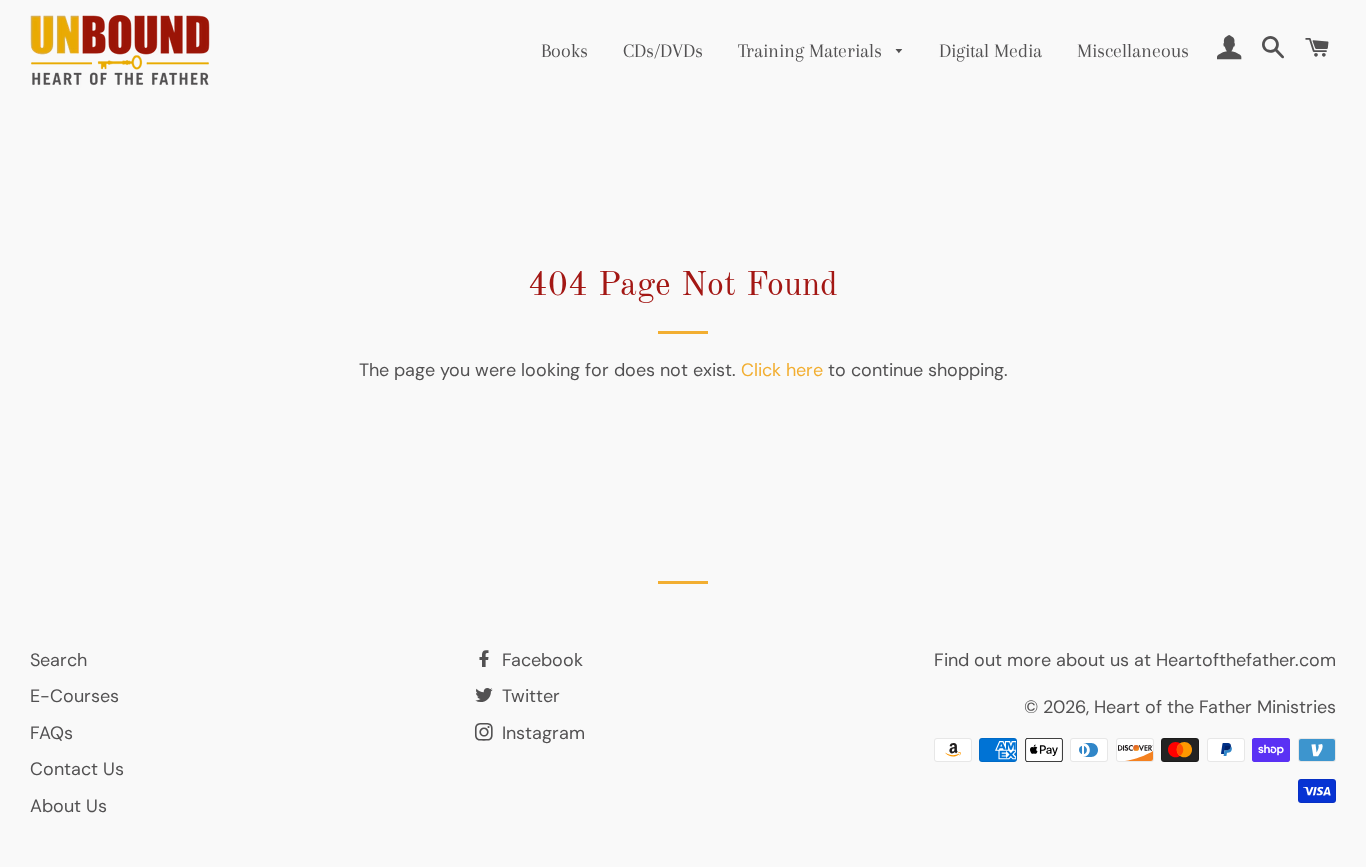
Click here (782, 370)
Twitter (528, 696)
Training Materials (812, 51)
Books (564, 51)
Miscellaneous (1133, 51)
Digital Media (990, 51)
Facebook (540, 660)
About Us (68, 806)
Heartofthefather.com (1246, 660)
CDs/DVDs (663, 51)
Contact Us (77, 769)
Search (58, 660)
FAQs (51, 733)
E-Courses (74, 696)
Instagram (541, 733)
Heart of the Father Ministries (1215, 707)
